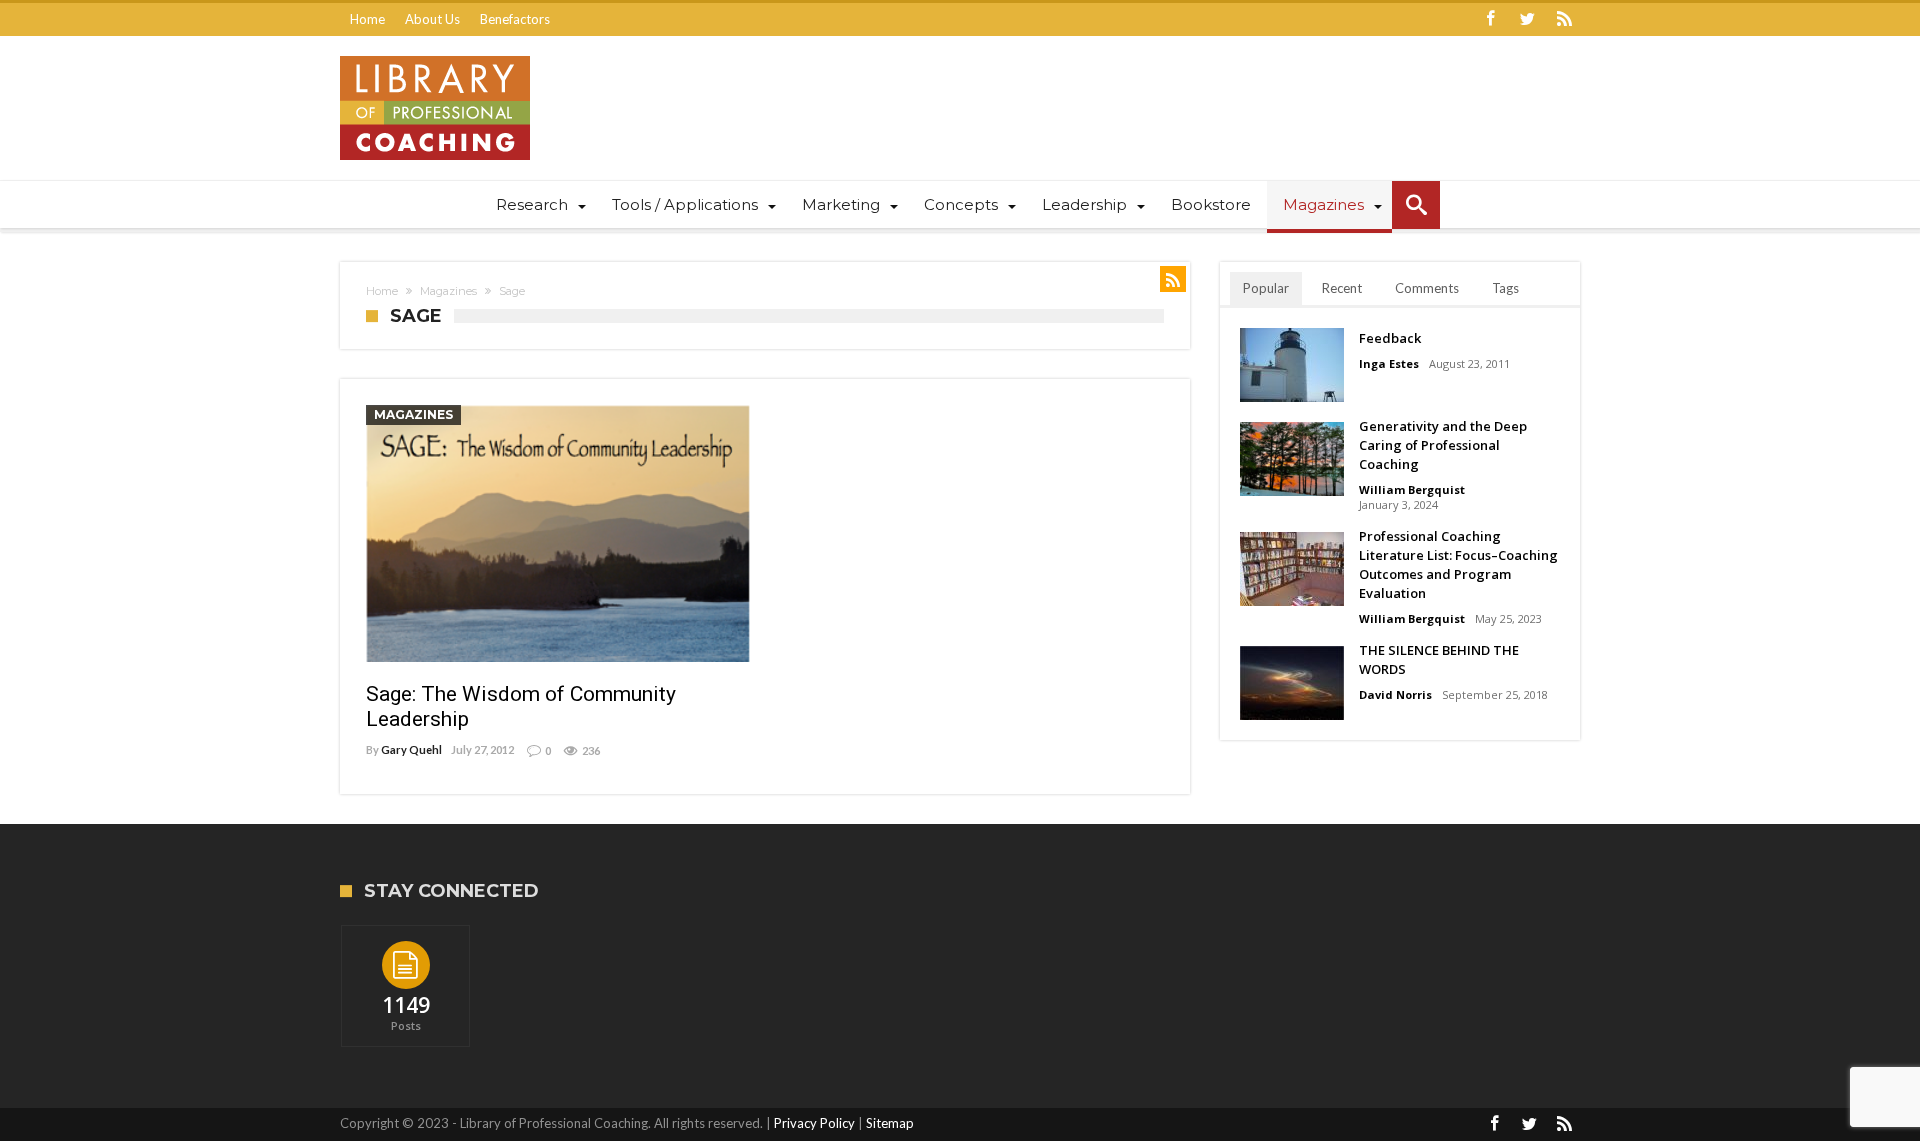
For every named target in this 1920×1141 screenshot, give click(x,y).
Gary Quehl (411, 749)
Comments (1427, 288)
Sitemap (890, 1123)
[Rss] (1564, 19)
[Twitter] (1527, 19)
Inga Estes (1389, 363)
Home (367, 19)
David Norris (1395, 694)
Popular (1266, 288)
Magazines (448, 291)
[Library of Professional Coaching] (435, 55)
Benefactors (515, 19)
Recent (1342, 288)
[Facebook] (1490, 19)
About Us (432, 19)
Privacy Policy (814, 1123)
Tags (1505, 288)
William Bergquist (1412, 489)
